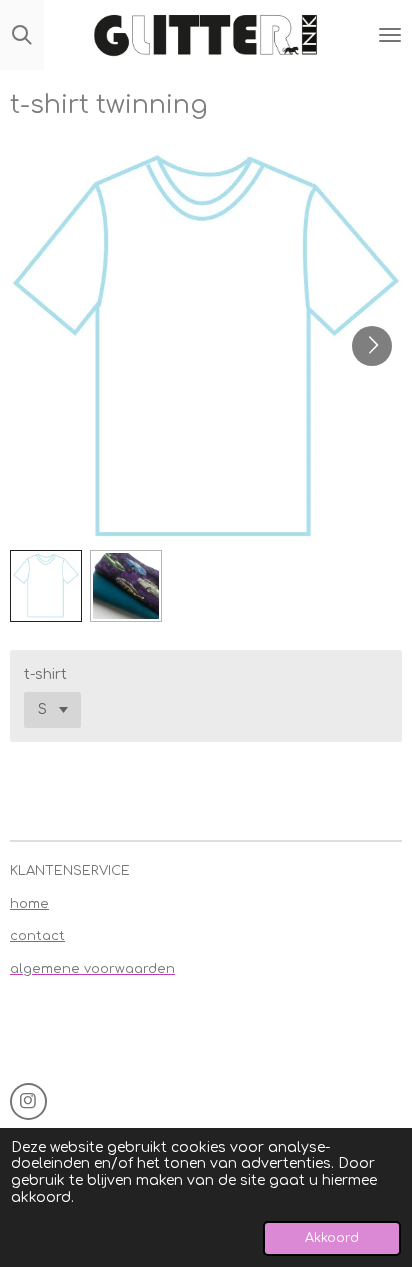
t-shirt (45, 674)
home (29, 904)
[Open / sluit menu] (390, 35)
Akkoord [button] (332, 1238)
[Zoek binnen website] (22, 35)
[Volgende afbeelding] (372, 346)
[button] (46, 586)
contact (37, 936)
